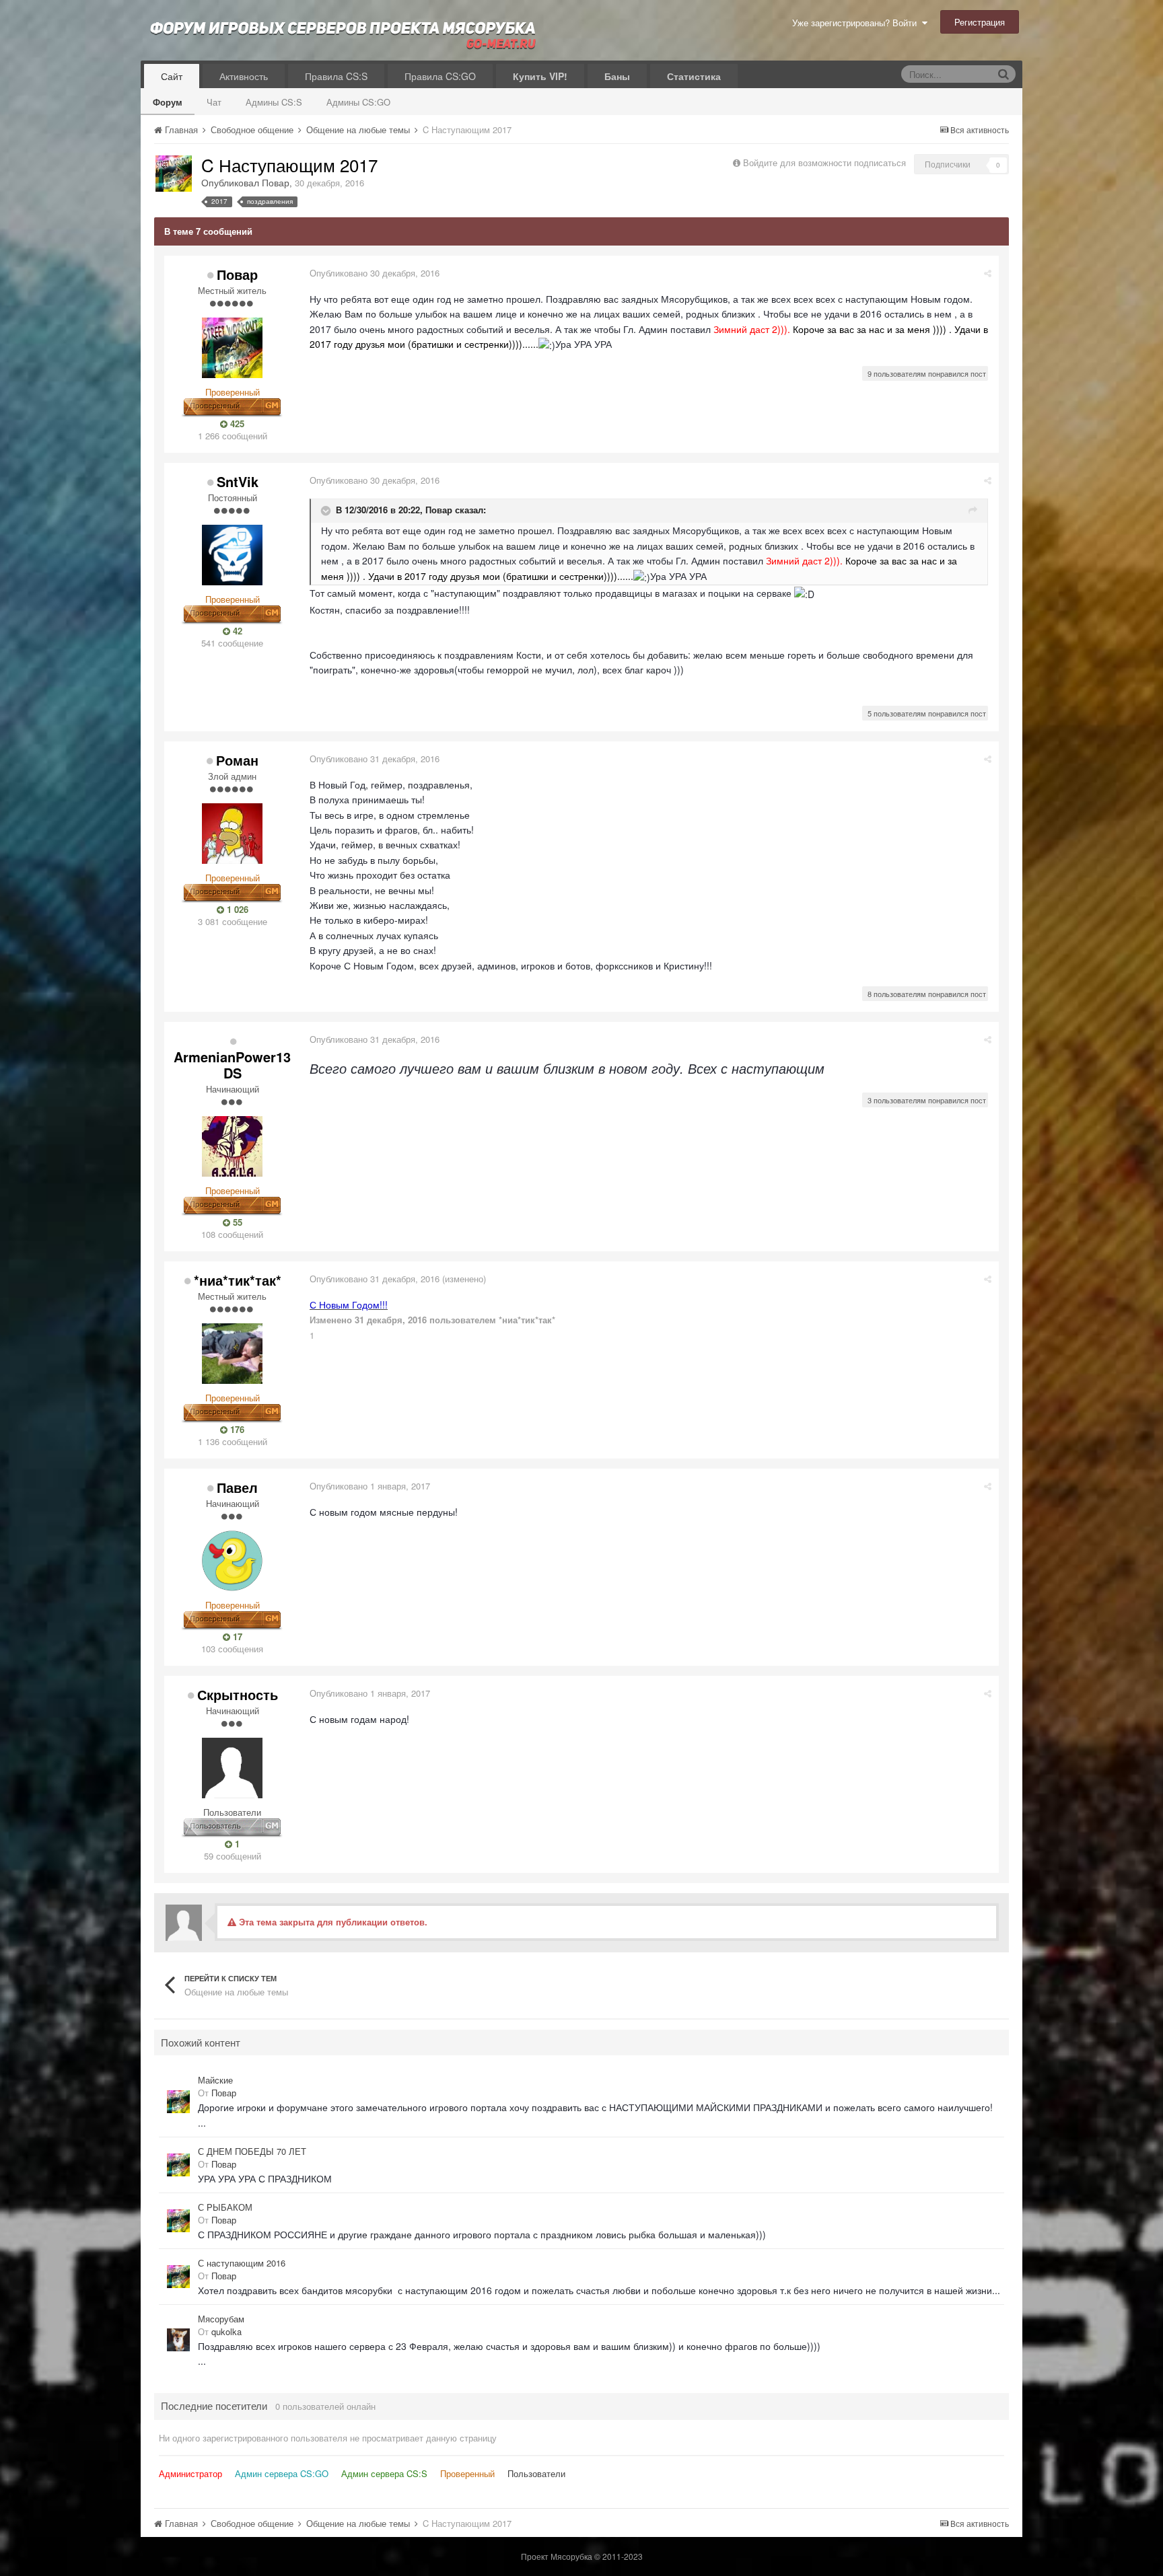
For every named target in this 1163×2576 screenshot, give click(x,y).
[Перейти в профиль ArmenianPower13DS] (232, 1146)
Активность (244, 76)
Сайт (172, 76)
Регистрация (980, 22)
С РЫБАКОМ (225, 2207)
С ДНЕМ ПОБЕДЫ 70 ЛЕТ (252, 2151)
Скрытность (238, 1694)
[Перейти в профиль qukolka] (178, 2340)
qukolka (226, 2331)
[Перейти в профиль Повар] (174, 174)
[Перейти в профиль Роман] (232, 834)
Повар (276, 182)
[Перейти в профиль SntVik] (232, 555)
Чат (214, 102)
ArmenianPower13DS (232, 1065)
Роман (237, 760)
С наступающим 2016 (242, 2263)
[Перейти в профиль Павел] (232, 1561)
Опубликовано (375, 273)
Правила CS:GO (440, 76)
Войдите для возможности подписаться (824, 162)
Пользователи (536, 2473)
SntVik (238, 481)
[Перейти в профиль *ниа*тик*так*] (232, 1354)
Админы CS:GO (358, 102)
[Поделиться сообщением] (988, 273)
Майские (215, 2080)
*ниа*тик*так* (238, 1280)
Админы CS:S (274, 102)
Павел (237, 1487)
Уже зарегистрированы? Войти (857, 23)
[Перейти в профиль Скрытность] (232, 1768)
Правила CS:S (336, 76)
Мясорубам (221, 2319)
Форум (168, 102)
